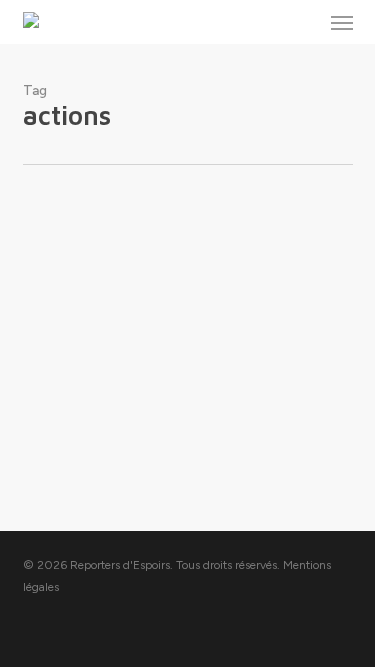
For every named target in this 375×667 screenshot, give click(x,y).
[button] (342, 22)
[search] (302, 22)
